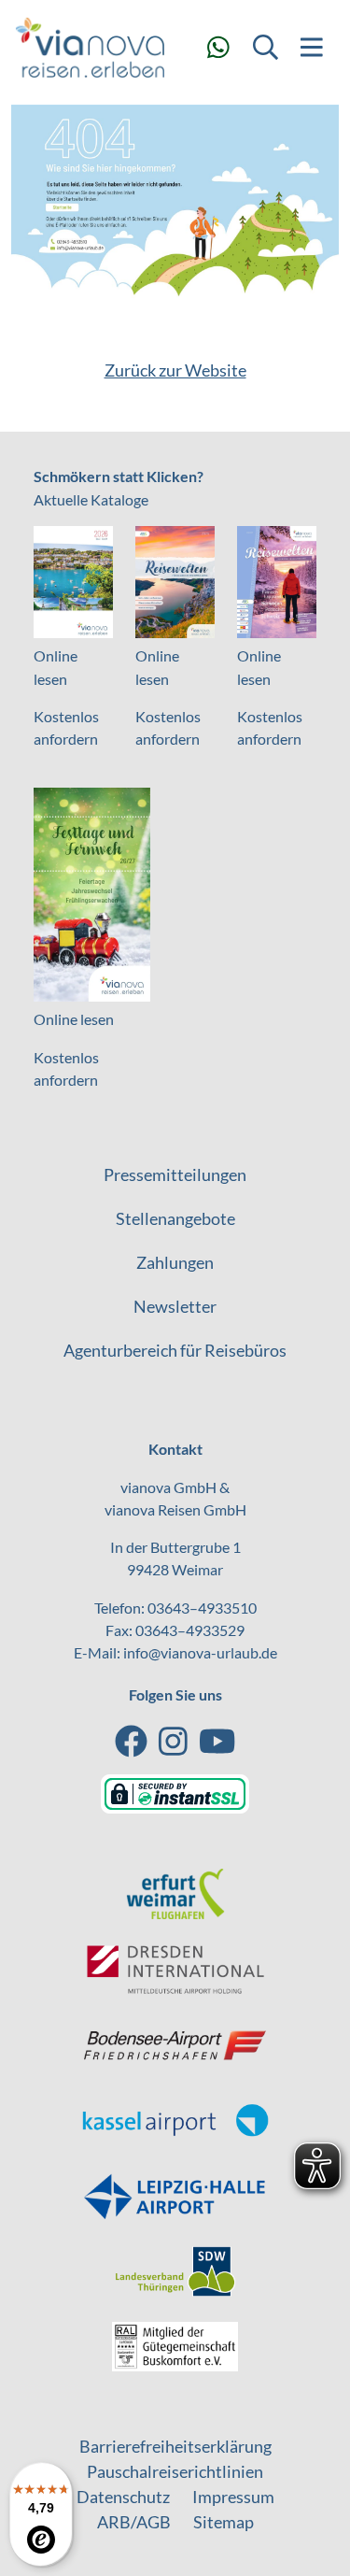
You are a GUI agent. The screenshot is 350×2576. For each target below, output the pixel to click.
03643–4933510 (202, 1608)
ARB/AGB (134, 2522)
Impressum (233, 2497)
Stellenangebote (175, 1218)
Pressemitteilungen (175, 1174)
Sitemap (224, 2522)
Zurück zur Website (175, 370)
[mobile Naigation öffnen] (312, 47)
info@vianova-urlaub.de (200, 1652)
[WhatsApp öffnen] (218, 47)
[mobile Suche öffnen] (265, 47)
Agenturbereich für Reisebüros (175, 1350)
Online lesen (74, 1019)
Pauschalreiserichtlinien (175, 2471)
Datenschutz (123, 2497)
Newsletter (175, 1306)
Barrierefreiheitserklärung (175, 2446)
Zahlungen (175, 1262)
